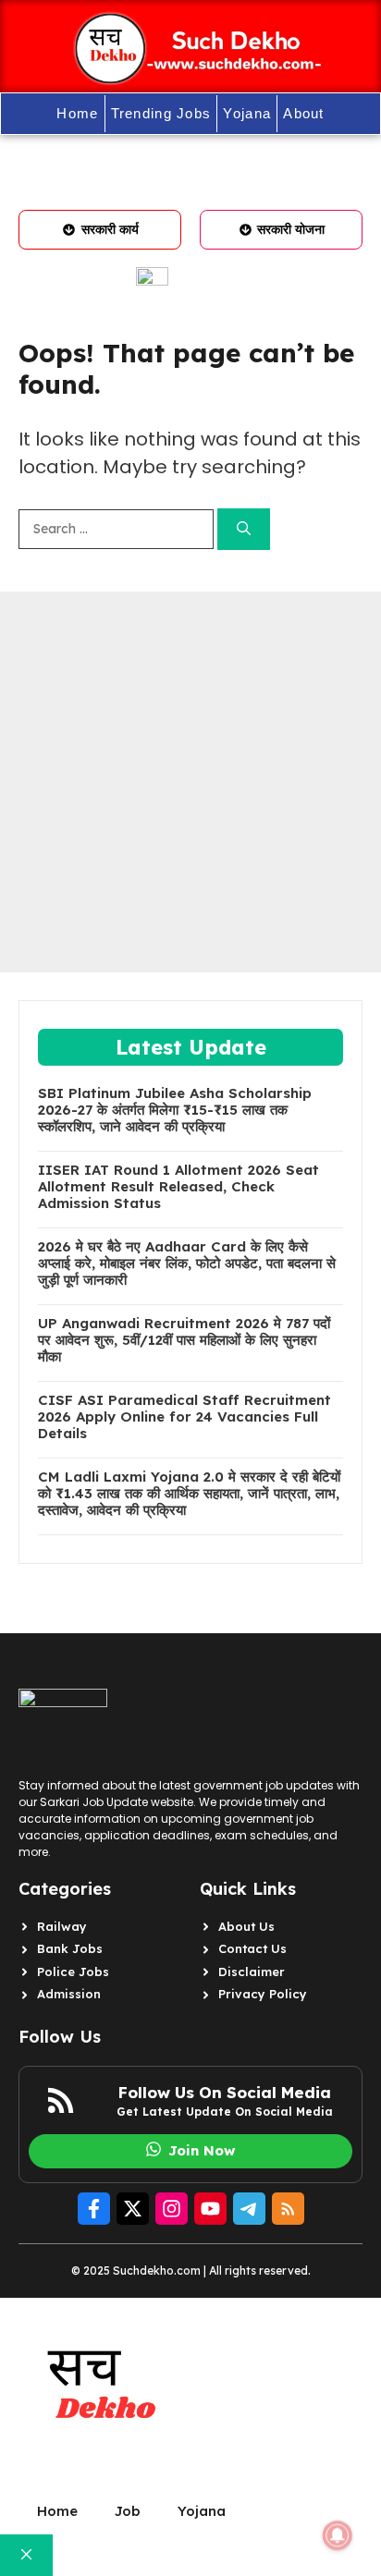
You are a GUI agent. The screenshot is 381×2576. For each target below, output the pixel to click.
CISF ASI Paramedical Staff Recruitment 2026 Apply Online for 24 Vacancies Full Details (184, 1417)
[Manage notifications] (338, 2535)
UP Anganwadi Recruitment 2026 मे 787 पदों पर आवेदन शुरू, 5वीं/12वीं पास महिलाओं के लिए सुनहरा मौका (184, 1340)
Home (77, 113)
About (304, 113)
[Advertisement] (190, 782)
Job (128, 2511)
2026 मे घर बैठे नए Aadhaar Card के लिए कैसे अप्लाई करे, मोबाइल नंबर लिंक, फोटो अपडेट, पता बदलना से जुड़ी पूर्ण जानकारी (187, 1264)
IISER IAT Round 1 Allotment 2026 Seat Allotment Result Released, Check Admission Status (178, 1187)
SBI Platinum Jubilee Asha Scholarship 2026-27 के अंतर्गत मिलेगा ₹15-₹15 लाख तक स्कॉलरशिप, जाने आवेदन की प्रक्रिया (175, 1110)
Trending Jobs (161, 113)
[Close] (26, 2555)
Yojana (247, 113)
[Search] (244, 529)
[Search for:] (118, 529)
